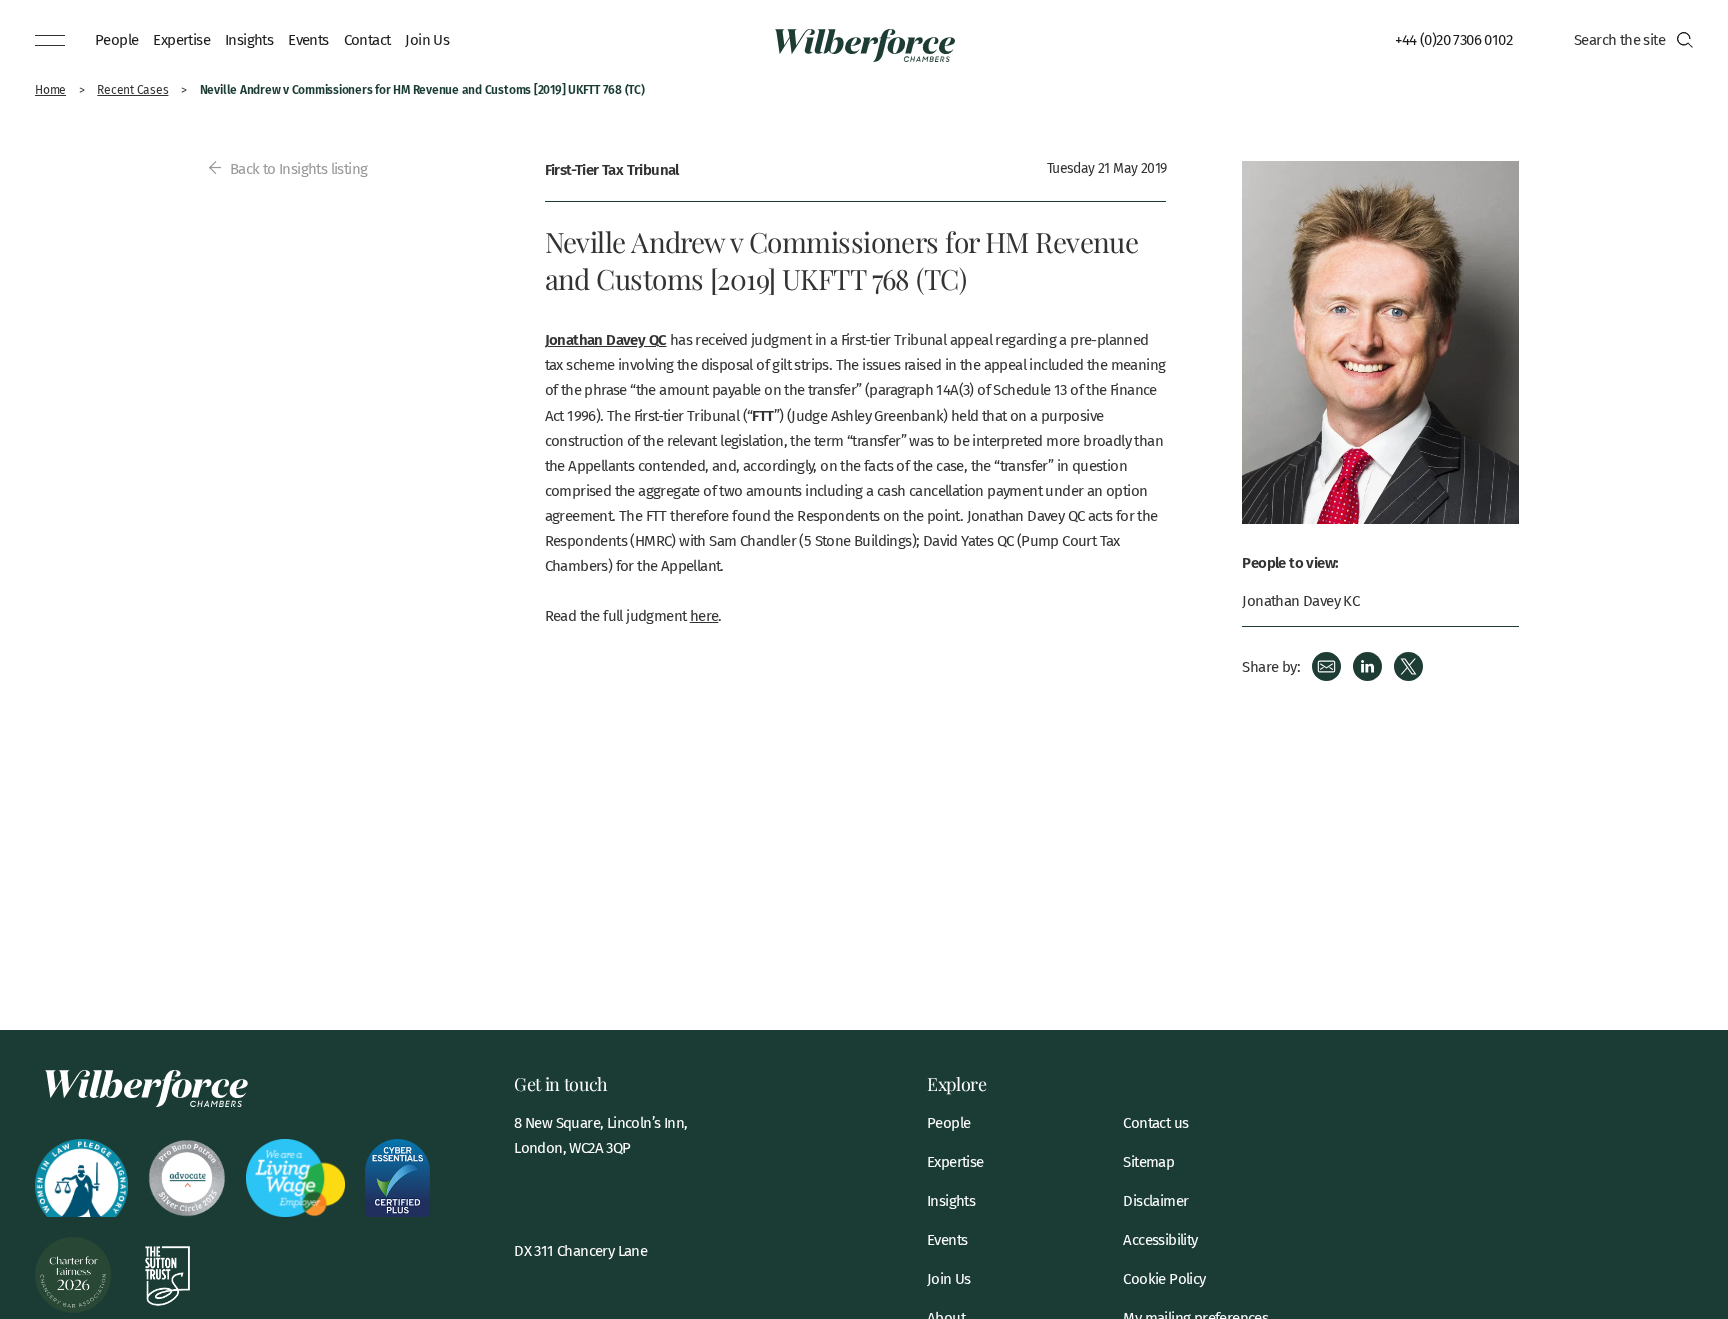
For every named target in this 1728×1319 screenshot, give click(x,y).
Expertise (181, 39)
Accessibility (1160, 1239)
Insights (249, 39)
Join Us (427, 39)
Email (1326, 666)
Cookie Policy (1164, 1278)
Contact (367, 39)
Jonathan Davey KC (1300, 600)
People (116, 39)
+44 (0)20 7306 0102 (1453, 39)
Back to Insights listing (296, 168)
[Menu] (50, 39)
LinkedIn (1367, 666)
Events (308, 39)
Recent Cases (132, 89)
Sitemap (1148, 1161)
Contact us (1155, 1122)
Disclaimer (1155, 1200)
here (704, 615)
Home (50, 89)
